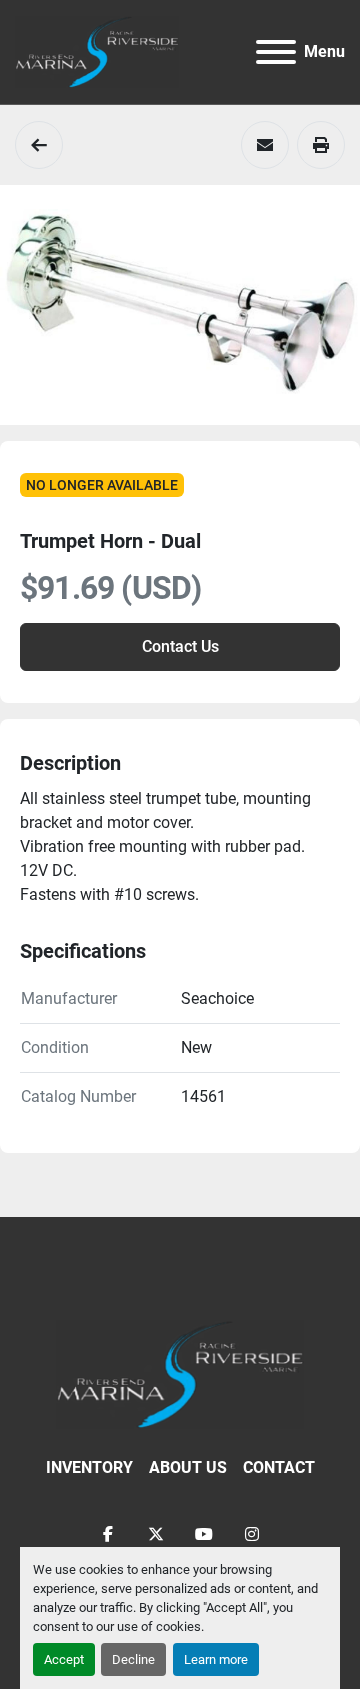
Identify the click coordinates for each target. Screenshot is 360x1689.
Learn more (216, 1659)
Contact (279, 1467)
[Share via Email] (265, 145)
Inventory (89, 1467)
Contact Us (180, 646)
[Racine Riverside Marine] (180, 1373)
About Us (188, 1467)
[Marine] (39, 145)
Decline (133, 1659)
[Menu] (276, 52)
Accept (64, 1659)
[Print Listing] (321, 145)
